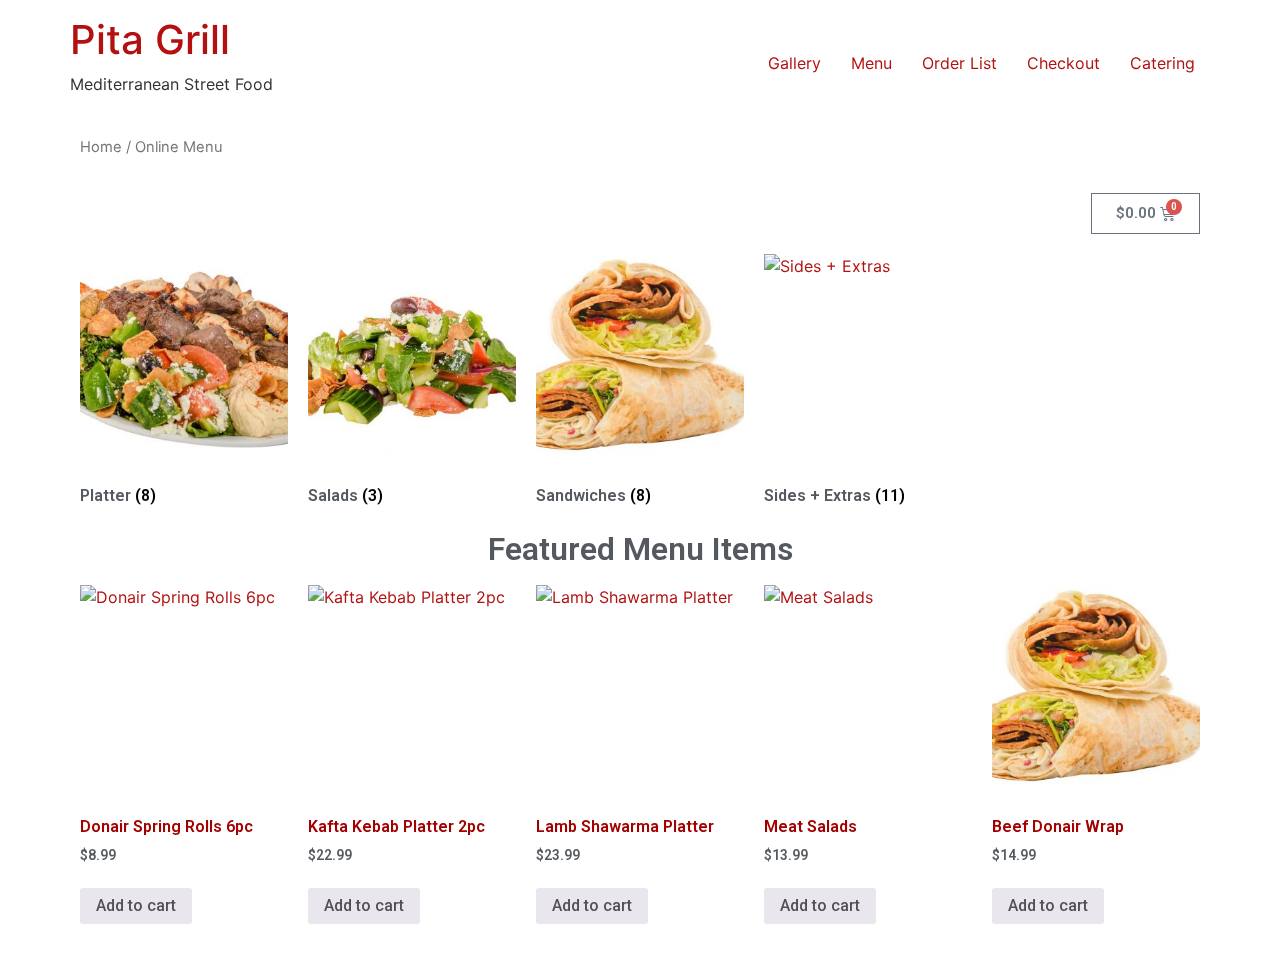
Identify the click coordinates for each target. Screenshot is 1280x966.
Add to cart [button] (136, 905)
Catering (1162, 63)
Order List (959, 63)
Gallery (794, 63)
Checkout (1063, 63)
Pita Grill (150, 39)
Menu (871, 63)
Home (101, 147)
